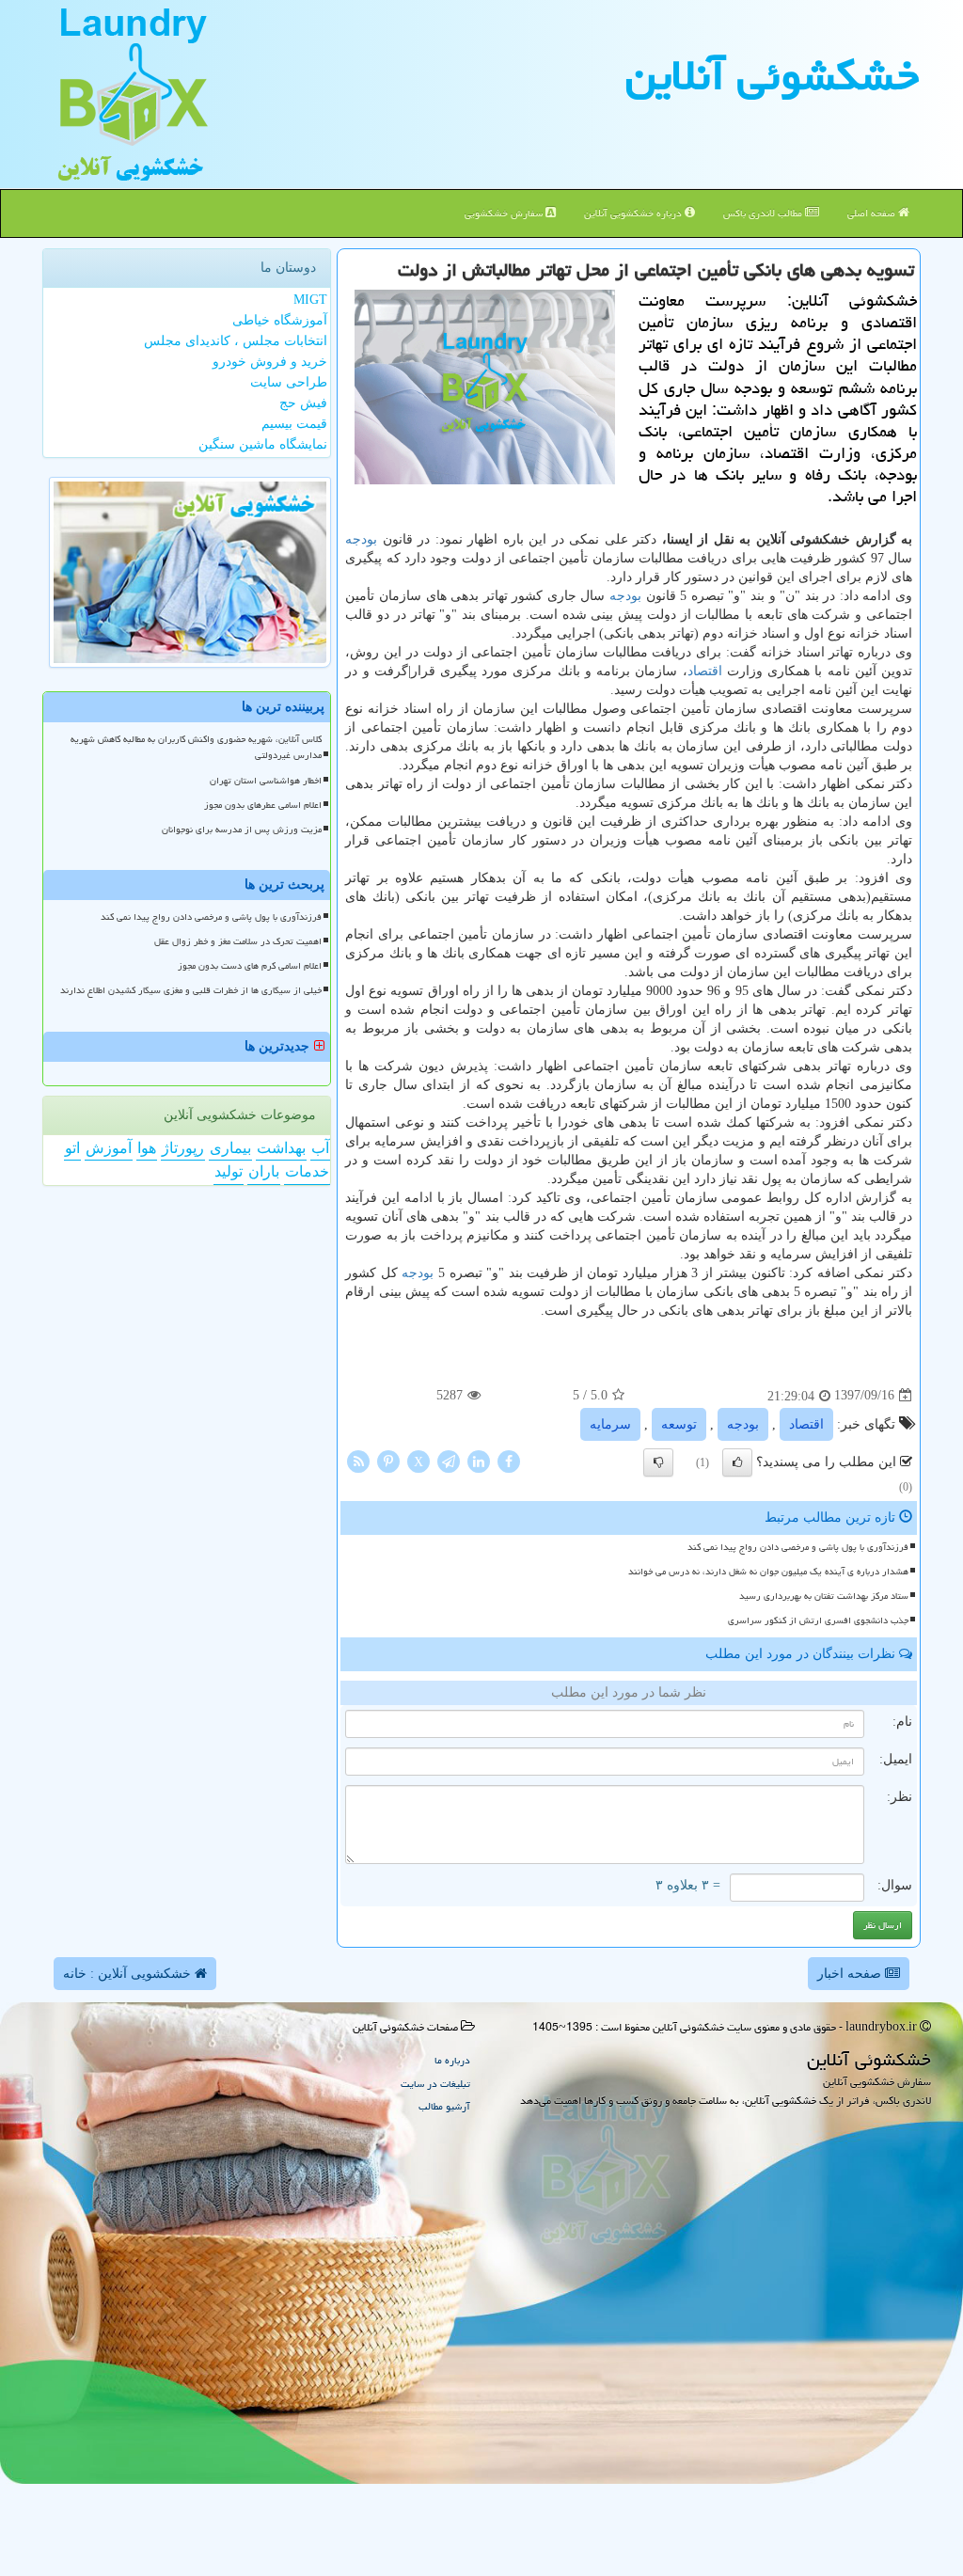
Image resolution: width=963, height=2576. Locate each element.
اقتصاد (705, 671)
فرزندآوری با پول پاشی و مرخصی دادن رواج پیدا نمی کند (798, 1547)
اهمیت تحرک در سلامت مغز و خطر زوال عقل (238, 941)
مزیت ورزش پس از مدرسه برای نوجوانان (242, 830)
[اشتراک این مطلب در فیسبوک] (509, 1460)
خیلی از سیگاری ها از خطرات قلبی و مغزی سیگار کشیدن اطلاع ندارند (191, 990)
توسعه (679, 1424)
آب (320, 1148)
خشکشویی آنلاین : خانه (129, 1974)
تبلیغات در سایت (435, 2084)
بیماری (230, 1148)
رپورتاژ (183, 1148)
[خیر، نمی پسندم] (658, 1462)
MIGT (310, 300)
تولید (229, 1171)
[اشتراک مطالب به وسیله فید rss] (358, 1460)
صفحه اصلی (873, 213)
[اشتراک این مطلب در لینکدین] (479, 1460)
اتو (72, 1148)
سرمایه (610, 1424)
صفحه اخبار (851, 1974)
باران (264, 1171)
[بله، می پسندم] (737, 1462)
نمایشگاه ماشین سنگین (263, 444)
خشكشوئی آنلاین (772, 75)
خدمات (307, 1171)
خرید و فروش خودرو (270, 362)
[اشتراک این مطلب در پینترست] (388, 1460)
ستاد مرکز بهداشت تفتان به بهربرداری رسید (824, 1596)
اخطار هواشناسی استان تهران (266, 781)
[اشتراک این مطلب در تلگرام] (449, 1460)
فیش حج (303, 403)
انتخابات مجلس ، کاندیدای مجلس (236, 341)
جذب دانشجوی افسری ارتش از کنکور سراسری (818, 1620)
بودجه (361, 539)
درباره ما (452, 2060)
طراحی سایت (289, 382)
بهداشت (281, 1148)
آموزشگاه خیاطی (280, 320)
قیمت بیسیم (294, 424)
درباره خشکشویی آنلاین (634, 213)
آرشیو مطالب (444, 2106)
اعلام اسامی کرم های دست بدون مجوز (250, 966)
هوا (147, 1148)
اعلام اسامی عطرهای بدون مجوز (263, 805)
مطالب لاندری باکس (764, 213)
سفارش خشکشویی (505, 213)
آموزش (109, 1148)
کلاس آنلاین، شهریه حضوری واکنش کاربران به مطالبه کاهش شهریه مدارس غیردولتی (196, 747)
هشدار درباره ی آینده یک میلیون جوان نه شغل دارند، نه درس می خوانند (768, 1572)
